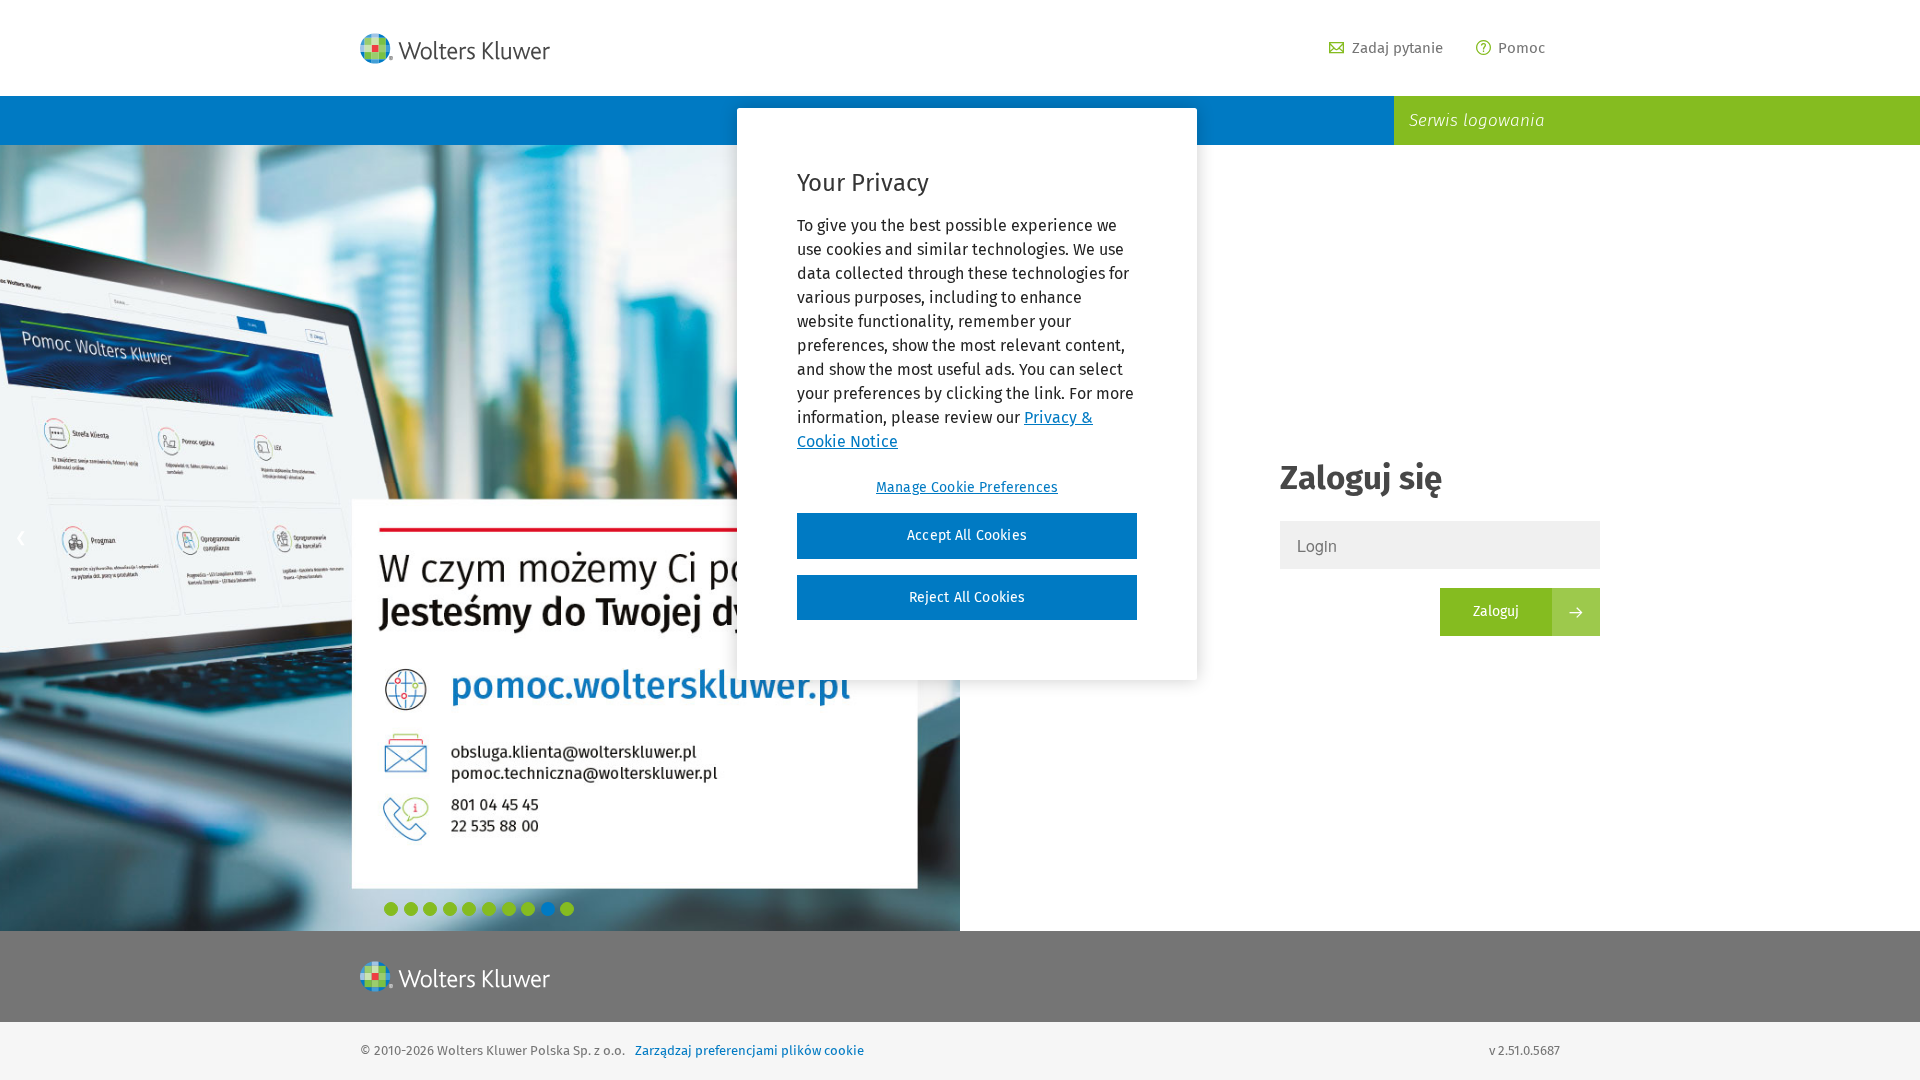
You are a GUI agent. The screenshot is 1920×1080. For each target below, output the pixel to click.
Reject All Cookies (967, 597)
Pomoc (1521, 48)
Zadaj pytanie (1397, 48)
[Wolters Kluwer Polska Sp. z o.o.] (455, 48)
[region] (967, 394)
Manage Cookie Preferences (967, 487)
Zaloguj (1496, 611)
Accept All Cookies (967, 535)
